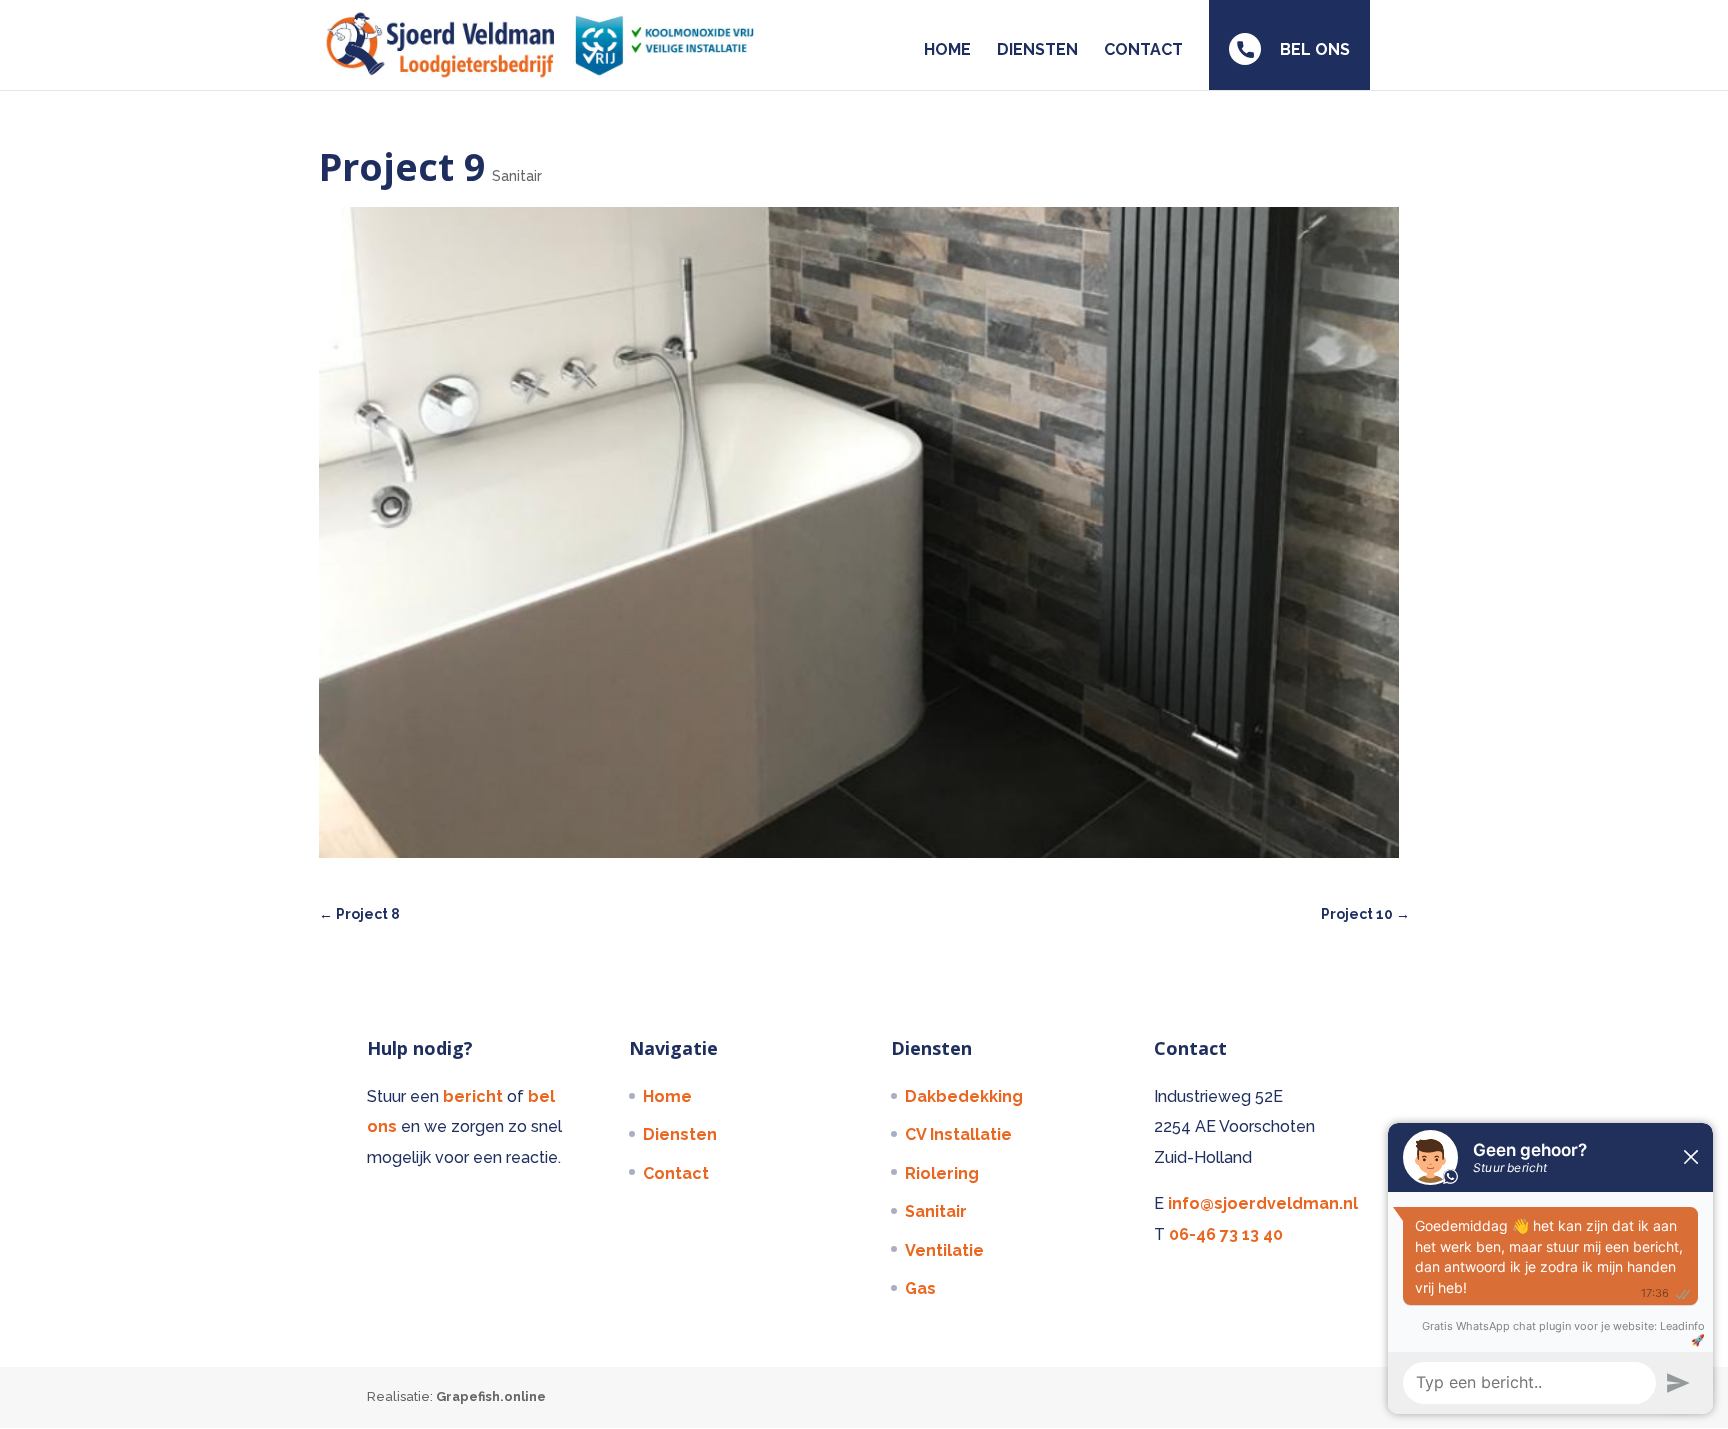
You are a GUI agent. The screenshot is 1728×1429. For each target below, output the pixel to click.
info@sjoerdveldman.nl (1263, 1203)
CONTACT (1143, 51)
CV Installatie (958, 1134)
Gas (920, 1288)
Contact (676, 1173)
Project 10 (1365, 914)
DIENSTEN (1037, 51)
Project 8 (359, 914)
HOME (947, 51)
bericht (475, 1096)
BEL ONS (1313, 49)
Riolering (942, 1173)
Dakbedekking (964, 1096)
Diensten (680, 1134)
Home (667, 1096)
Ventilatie (944, 1250)
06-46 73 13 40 (1226, 1234)
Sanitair (517, 176)
